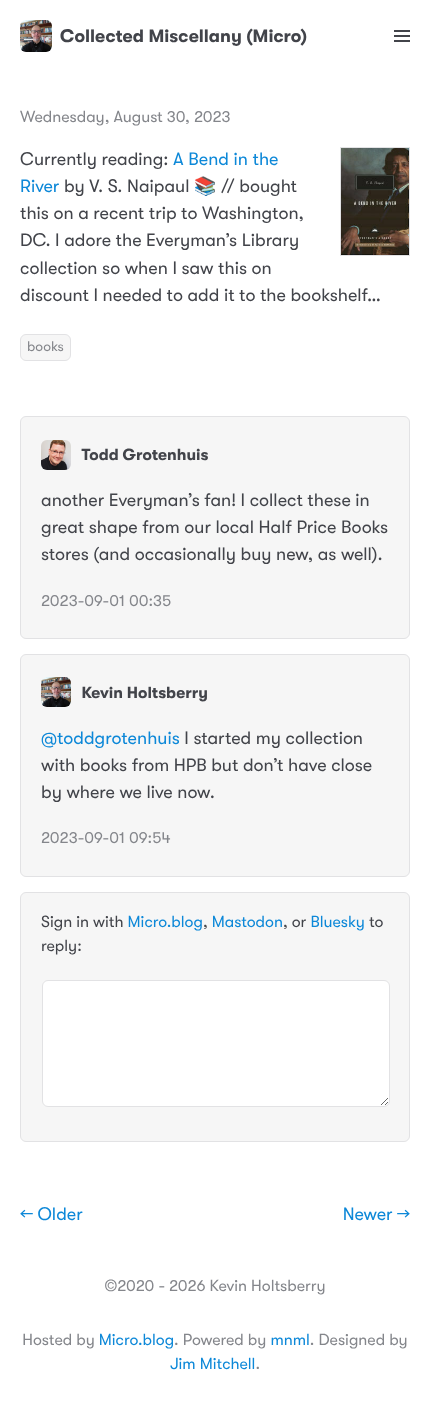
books (45, 347)
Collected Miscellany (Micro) (183, 36)
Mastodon (247, 922)
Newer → (376, 1215)
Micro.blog (165, 922)
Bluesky (337, 922)
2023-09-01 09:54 (106, 838)
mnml (289, 1340)
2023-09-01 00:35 (106, 601)
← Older (51, 1215)
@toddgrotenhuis (110, 739)
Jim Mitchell (212, 1364)
